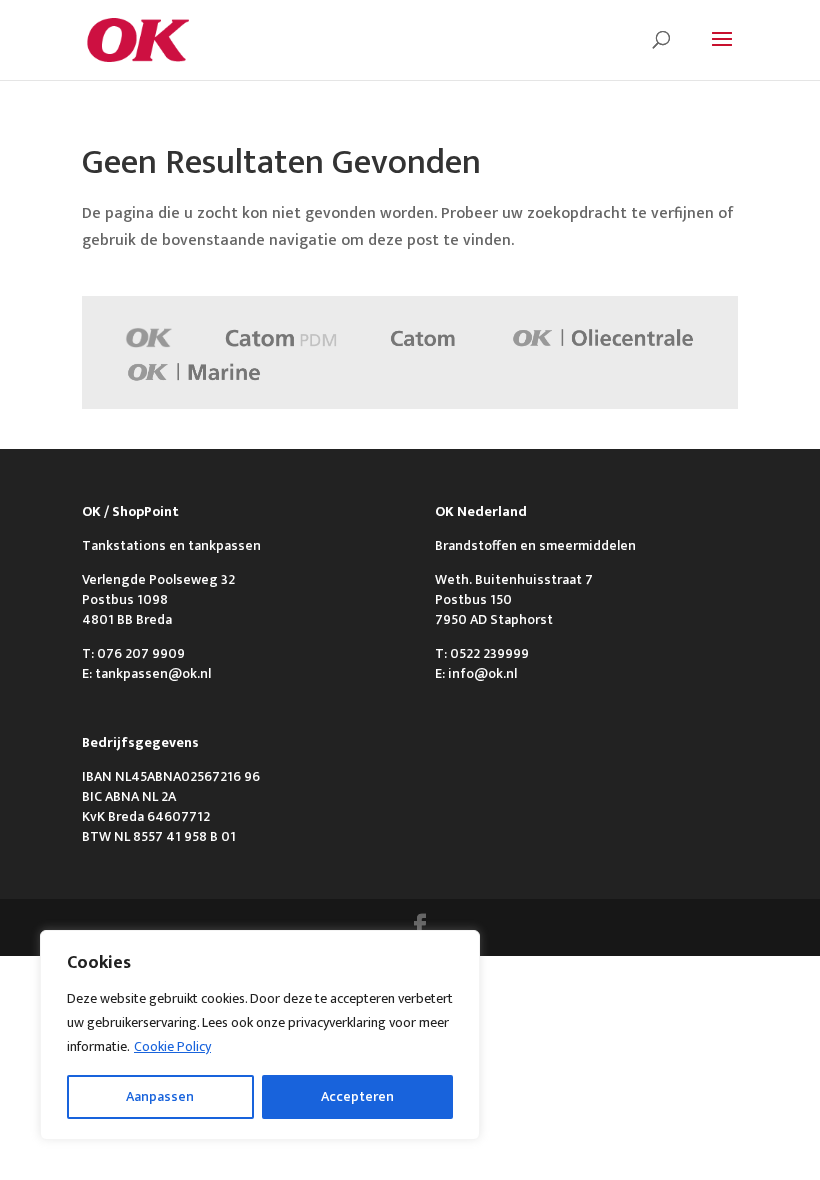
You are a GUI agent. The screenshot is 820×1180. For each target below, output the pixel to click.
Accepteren (357, 1096)
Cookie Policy (172, 1046)
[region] (260, 1035)
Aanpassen (160, 1096)
